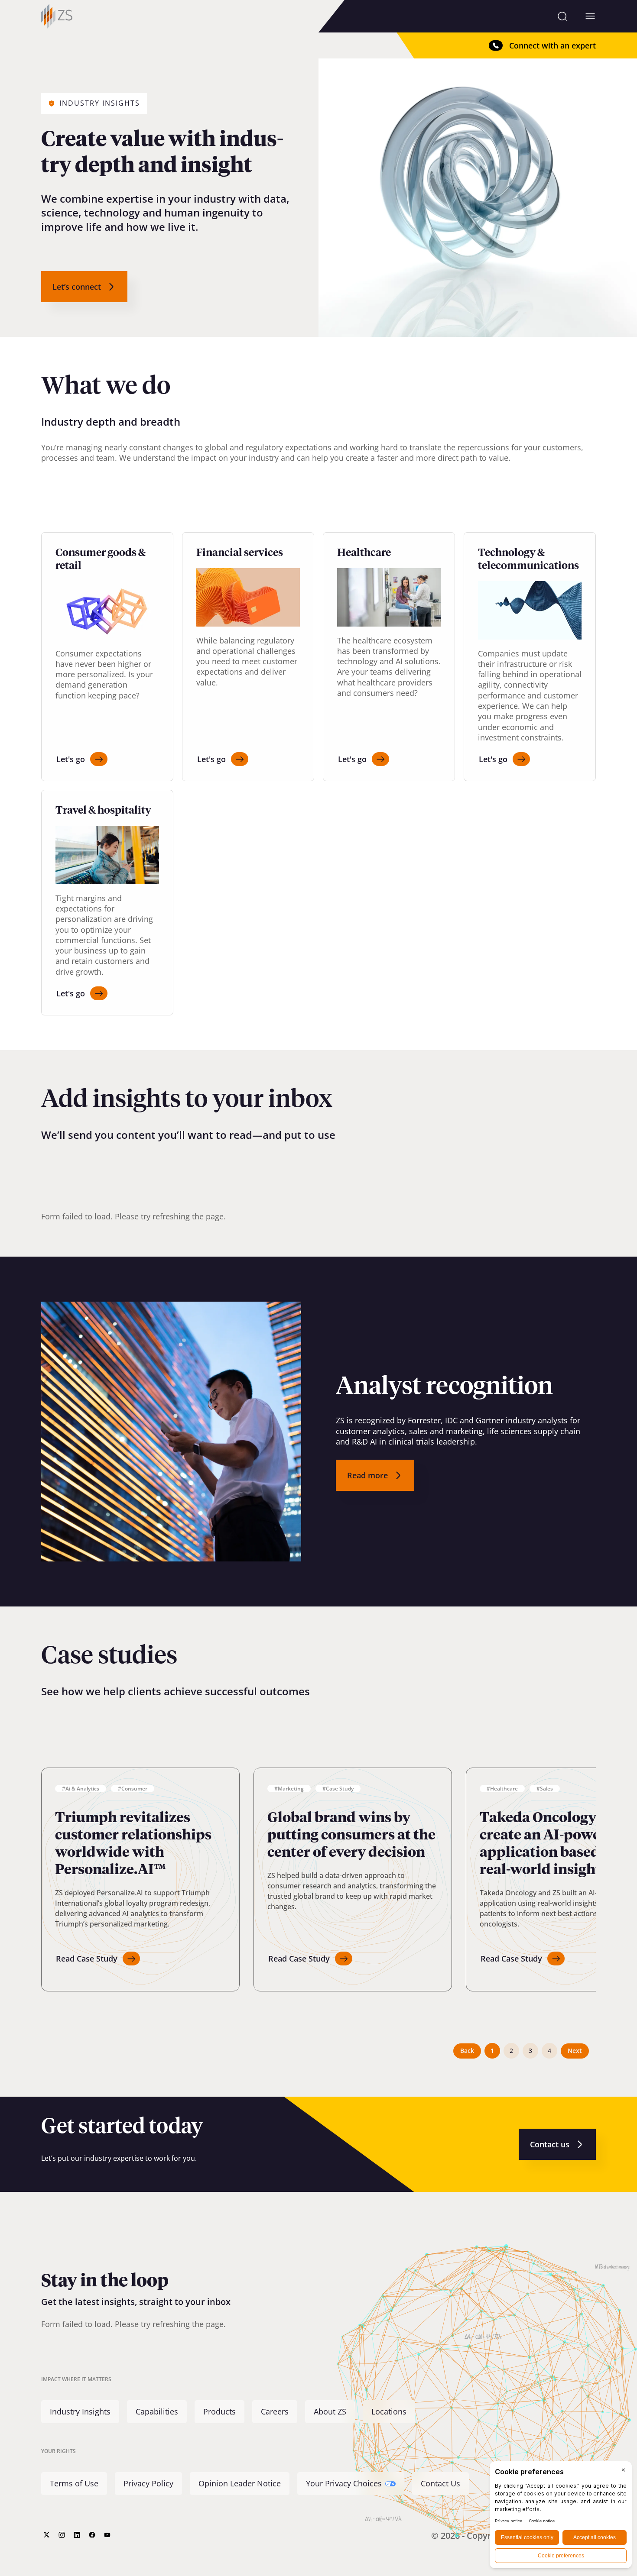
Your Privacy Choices (344, 2483)
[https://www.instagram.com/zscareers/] (62, 2535)
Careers (275, 2412)
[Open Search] (562, 16)
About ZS (330, 2412)
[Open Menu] (590, 16)
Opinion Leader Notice (240, 2483)
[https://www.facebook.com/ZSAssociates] (92, 2535)
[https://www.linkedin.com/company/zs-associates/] (77, 2535)
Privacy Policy (148, 2483)
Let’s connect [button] (77, 287)
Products (219, 2412)
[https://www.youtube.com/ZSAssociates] (107, 2535)
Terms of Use (74, 2483)
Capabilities (157, 2412)
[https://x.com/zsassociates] (47, 2535)
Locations (389, 2412)
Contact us (550, 2144)
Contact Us (440, 2483)
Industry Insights (80, 2412)
